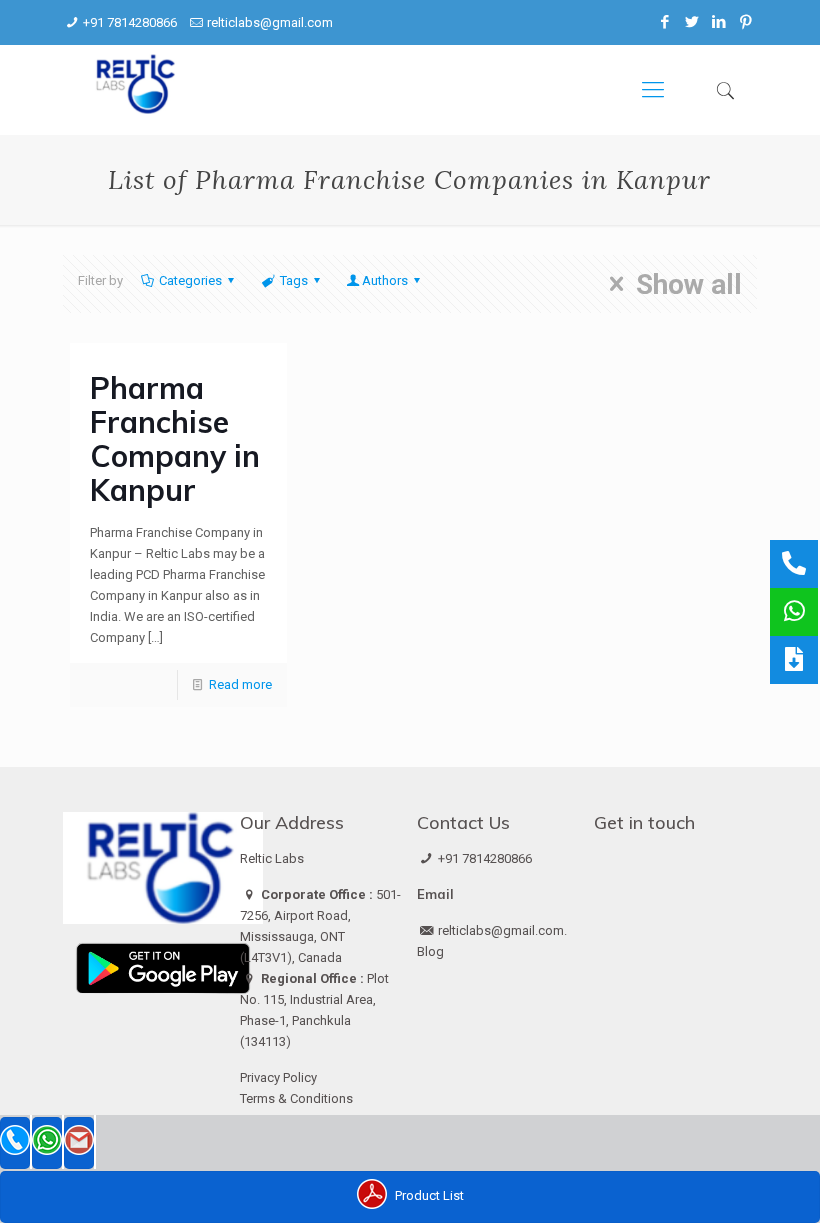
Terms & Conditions (296, 1098)
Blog (430, 951)
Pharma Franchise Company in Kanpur (175, 439)
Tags (294, 280)
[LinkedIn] (719, 22)
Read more (240, 684)
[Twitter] (692, 22)
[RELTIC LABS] (137, 90)
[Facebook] (665, 22)
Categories (190, 280)
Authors (385, 280)
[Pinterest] (746, 22)
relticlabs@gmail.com (270, 22)
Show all (689, 284)
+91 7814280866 (130, 22)
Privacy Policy (278, 1077)
